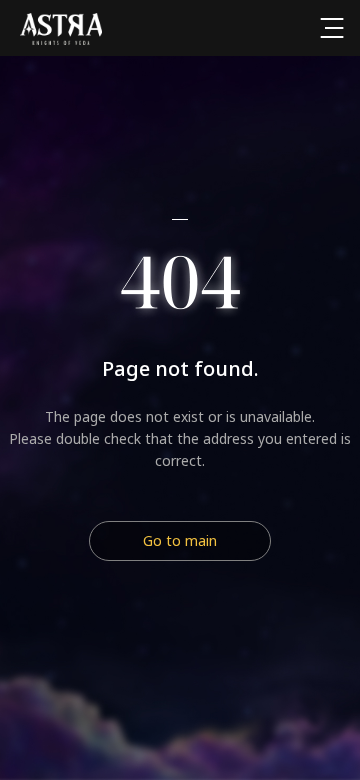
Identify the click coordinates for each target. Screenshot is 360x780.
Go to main (180, 540)
